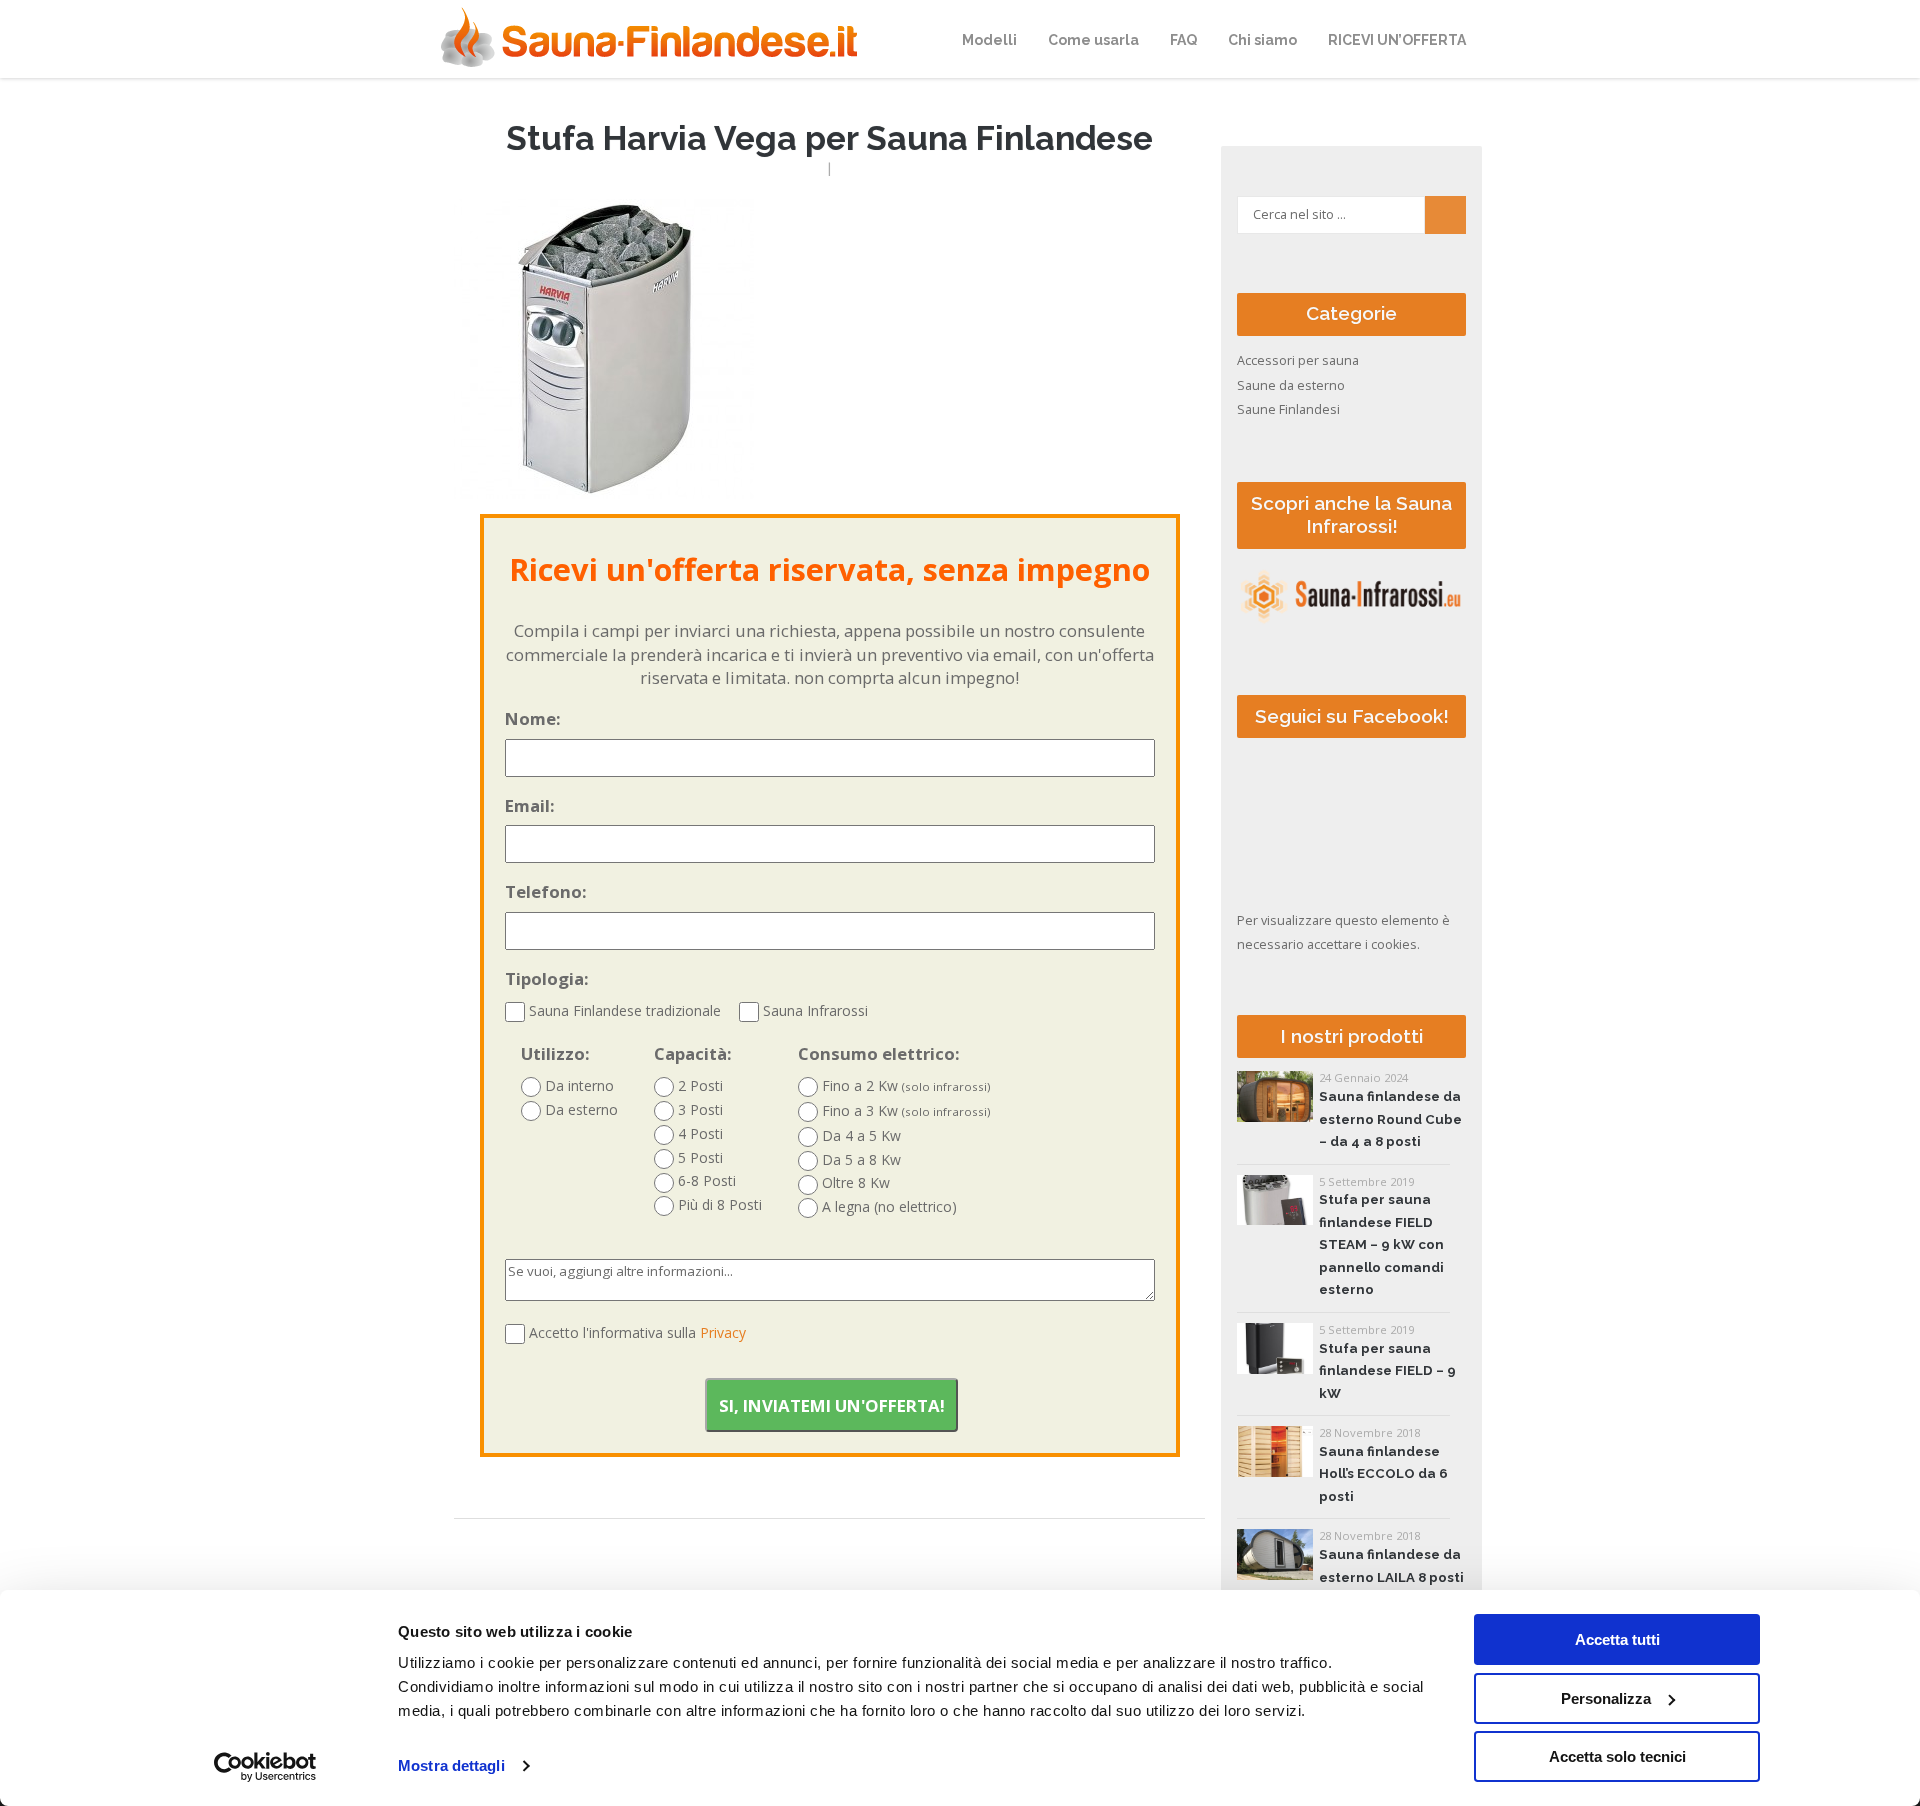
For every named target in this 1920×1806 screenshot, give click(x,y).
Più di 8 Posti (718, 1204)
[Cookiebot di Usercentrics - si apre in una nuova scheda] (265, 1767)
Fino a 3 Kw (904, 1110)
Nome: (533, 718)
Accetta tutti (1617, 1639)
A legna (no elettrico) (887, 1206)
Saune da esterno (1291, 385)
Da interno (577, 1085)
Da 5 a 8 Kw (859, 1159)
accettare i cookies (1362, 944)
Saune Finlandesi (1288, 409)
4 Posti (698, 1133)
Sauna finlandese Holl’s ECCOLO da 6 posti (1383, 1474)
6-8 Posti (705, 1180)
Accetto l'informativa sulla (637, 1332)
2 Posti (698, 1085)
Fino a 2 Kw (904, 1085)
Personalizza (1606, 1698)
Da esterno (579, 1109)
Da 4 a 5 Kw (859, 1135)
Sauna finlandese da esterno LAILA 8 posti (1391, 1565)
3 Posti (698, 1109)
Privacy (723, 1332)
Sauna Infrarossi (813, 1010)
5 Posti (698, 1157)
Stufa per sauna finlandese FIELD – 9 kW (1387, 1371)
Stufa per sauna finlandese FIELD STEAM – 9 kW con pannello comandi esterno (1381, 1244)
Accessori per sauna (1298, 360)
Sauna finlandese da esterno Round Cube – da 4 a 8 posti (1390, 1119)
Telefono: (546, 891)
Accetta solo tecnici (1617, 1756)
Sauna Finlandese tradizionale (623, 1010)
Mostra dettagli (451, 1765)
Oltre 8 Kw (854, 1182)
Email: (530, 805)
